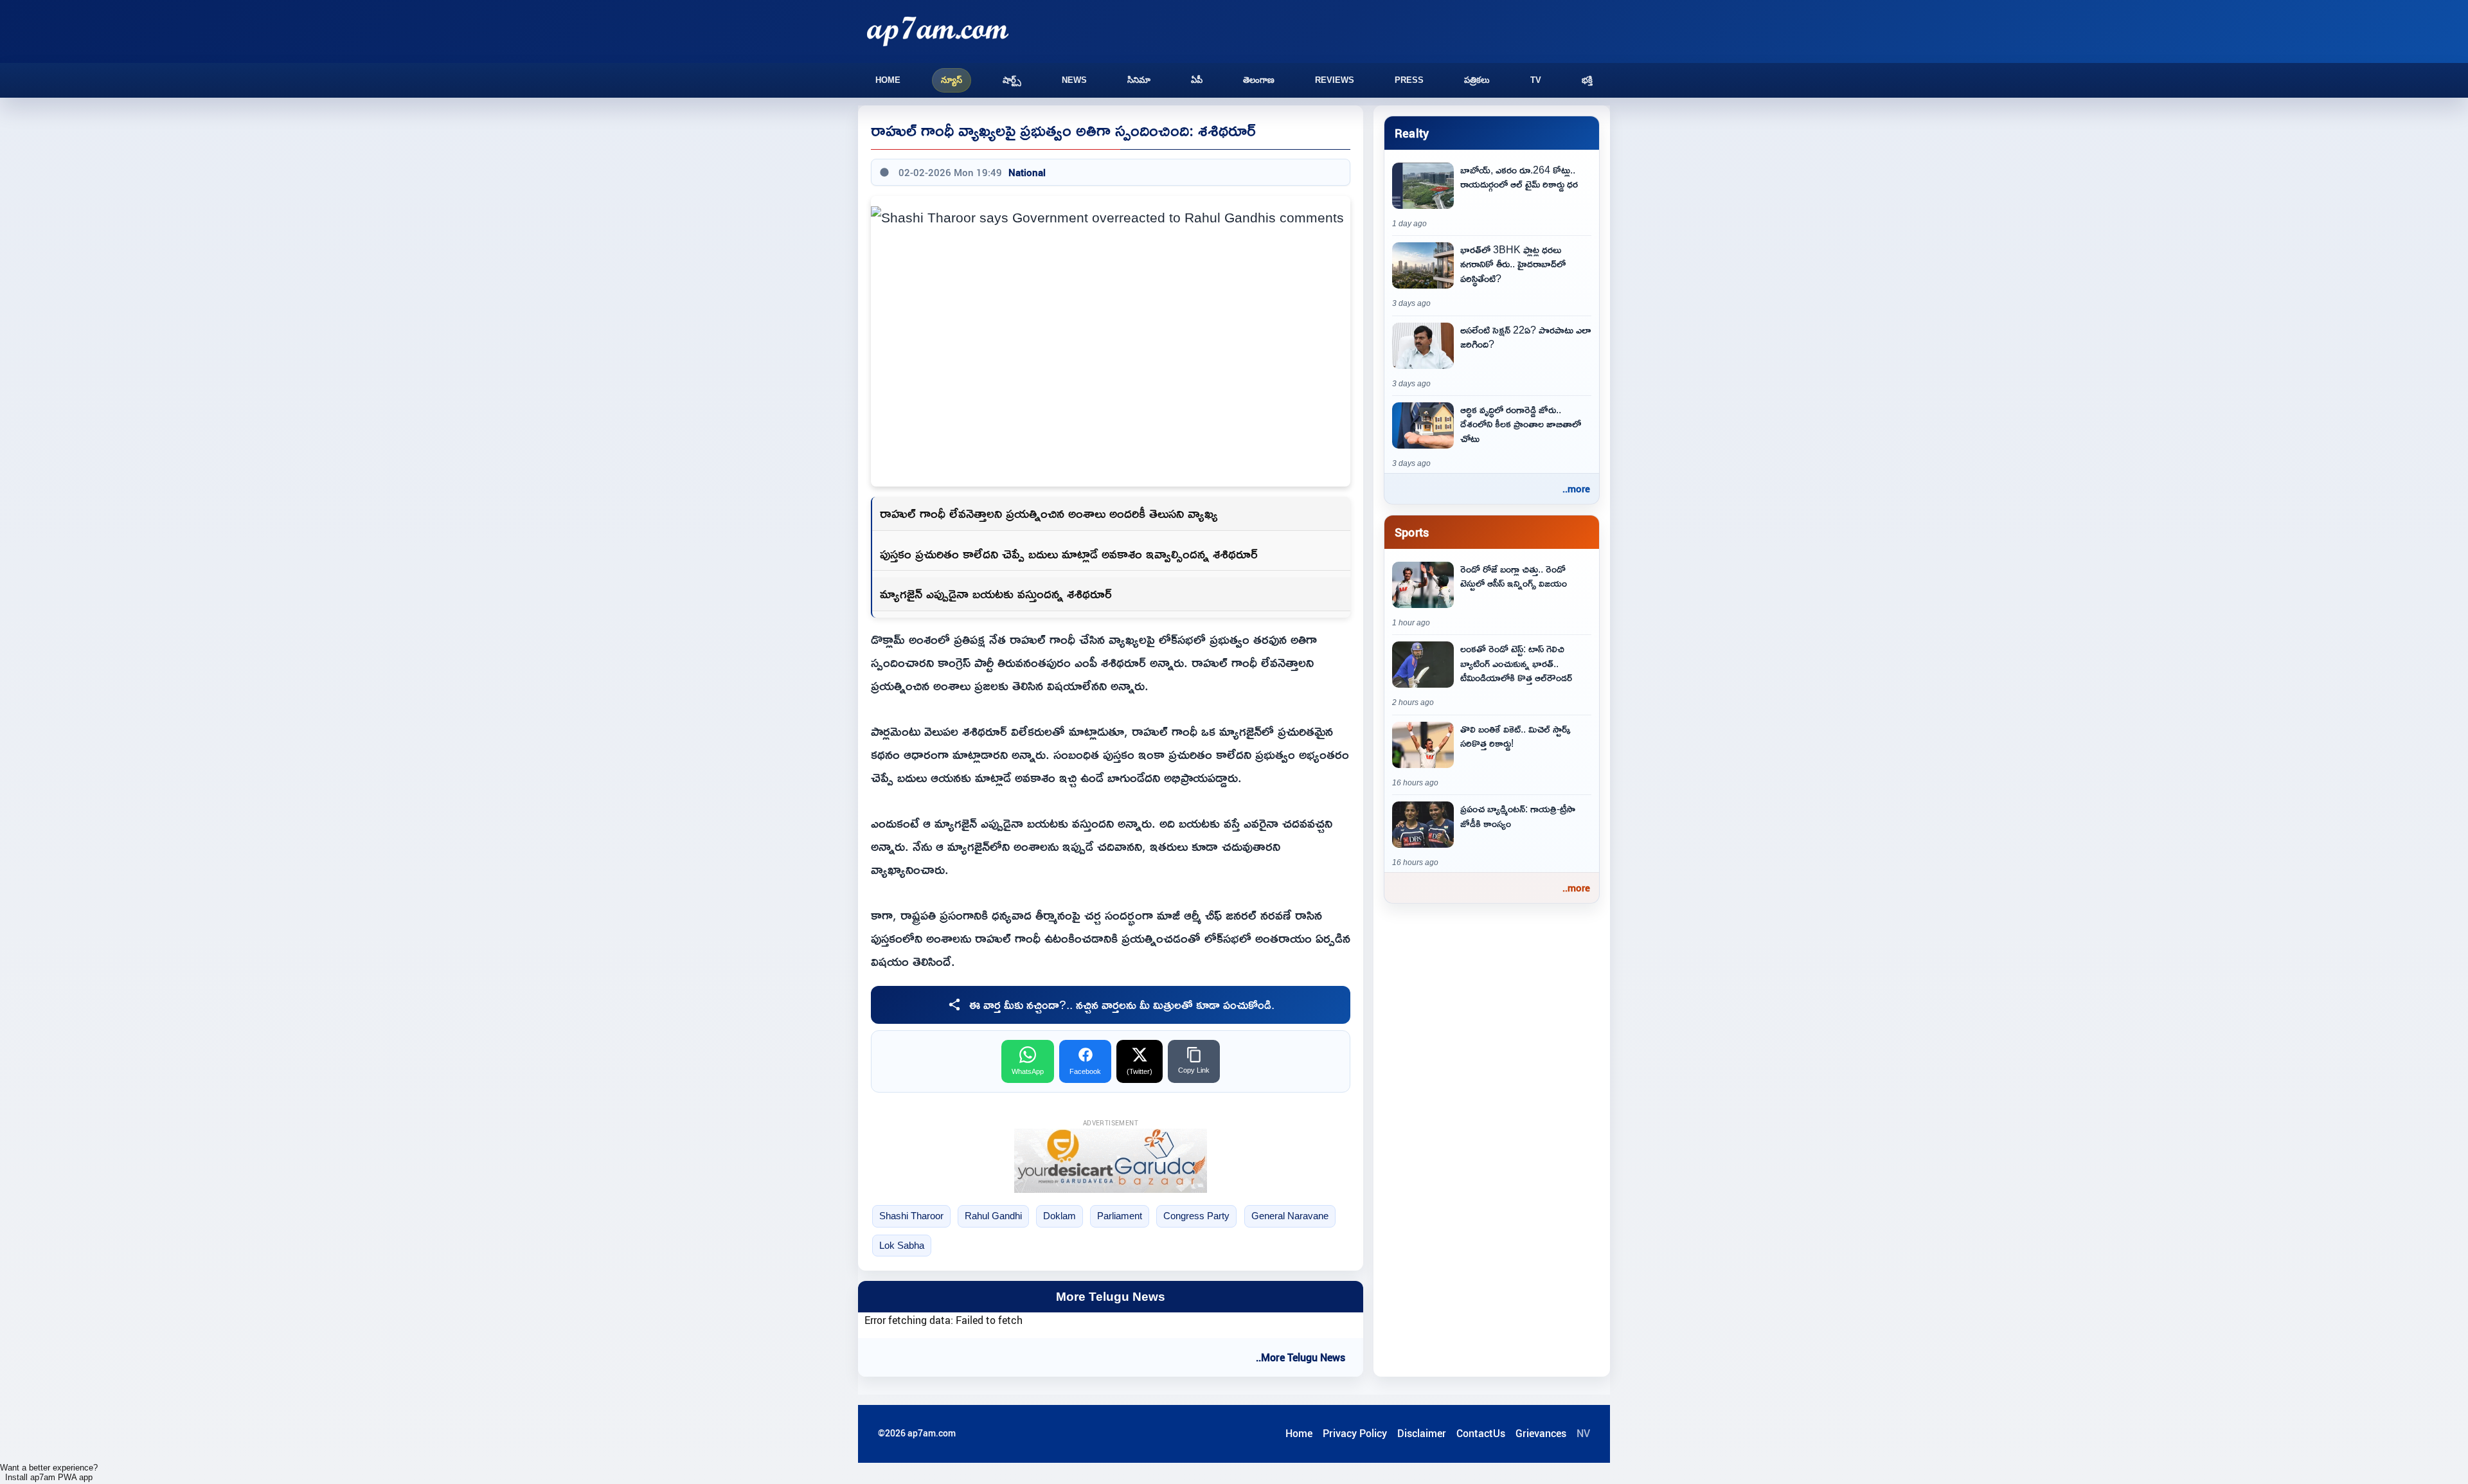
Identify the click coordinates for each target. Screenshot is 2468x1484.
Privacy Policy (1355, 1433)
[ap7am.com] (938, 31)
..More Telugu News (1301, 1357)
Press (1409, 80)
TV (1536, 80)
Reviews (1335, 80)
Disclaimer (1422, 1433)
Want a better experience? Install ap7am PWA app (49, 1472)
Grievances (1541, 1433)
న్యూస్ (952, 80)
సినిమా (1139, 80)
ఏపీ (1197, 80)
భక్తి (1587, 80)
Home (888, 80)
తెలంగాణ (1259, 80)
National (1027, 172)
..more (1576, 488)
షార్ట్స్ (1012, 80)
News (1074, 80)
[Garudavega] (1111, 1161)
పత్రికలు (1477, 80)
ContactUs (1481, 1433)
